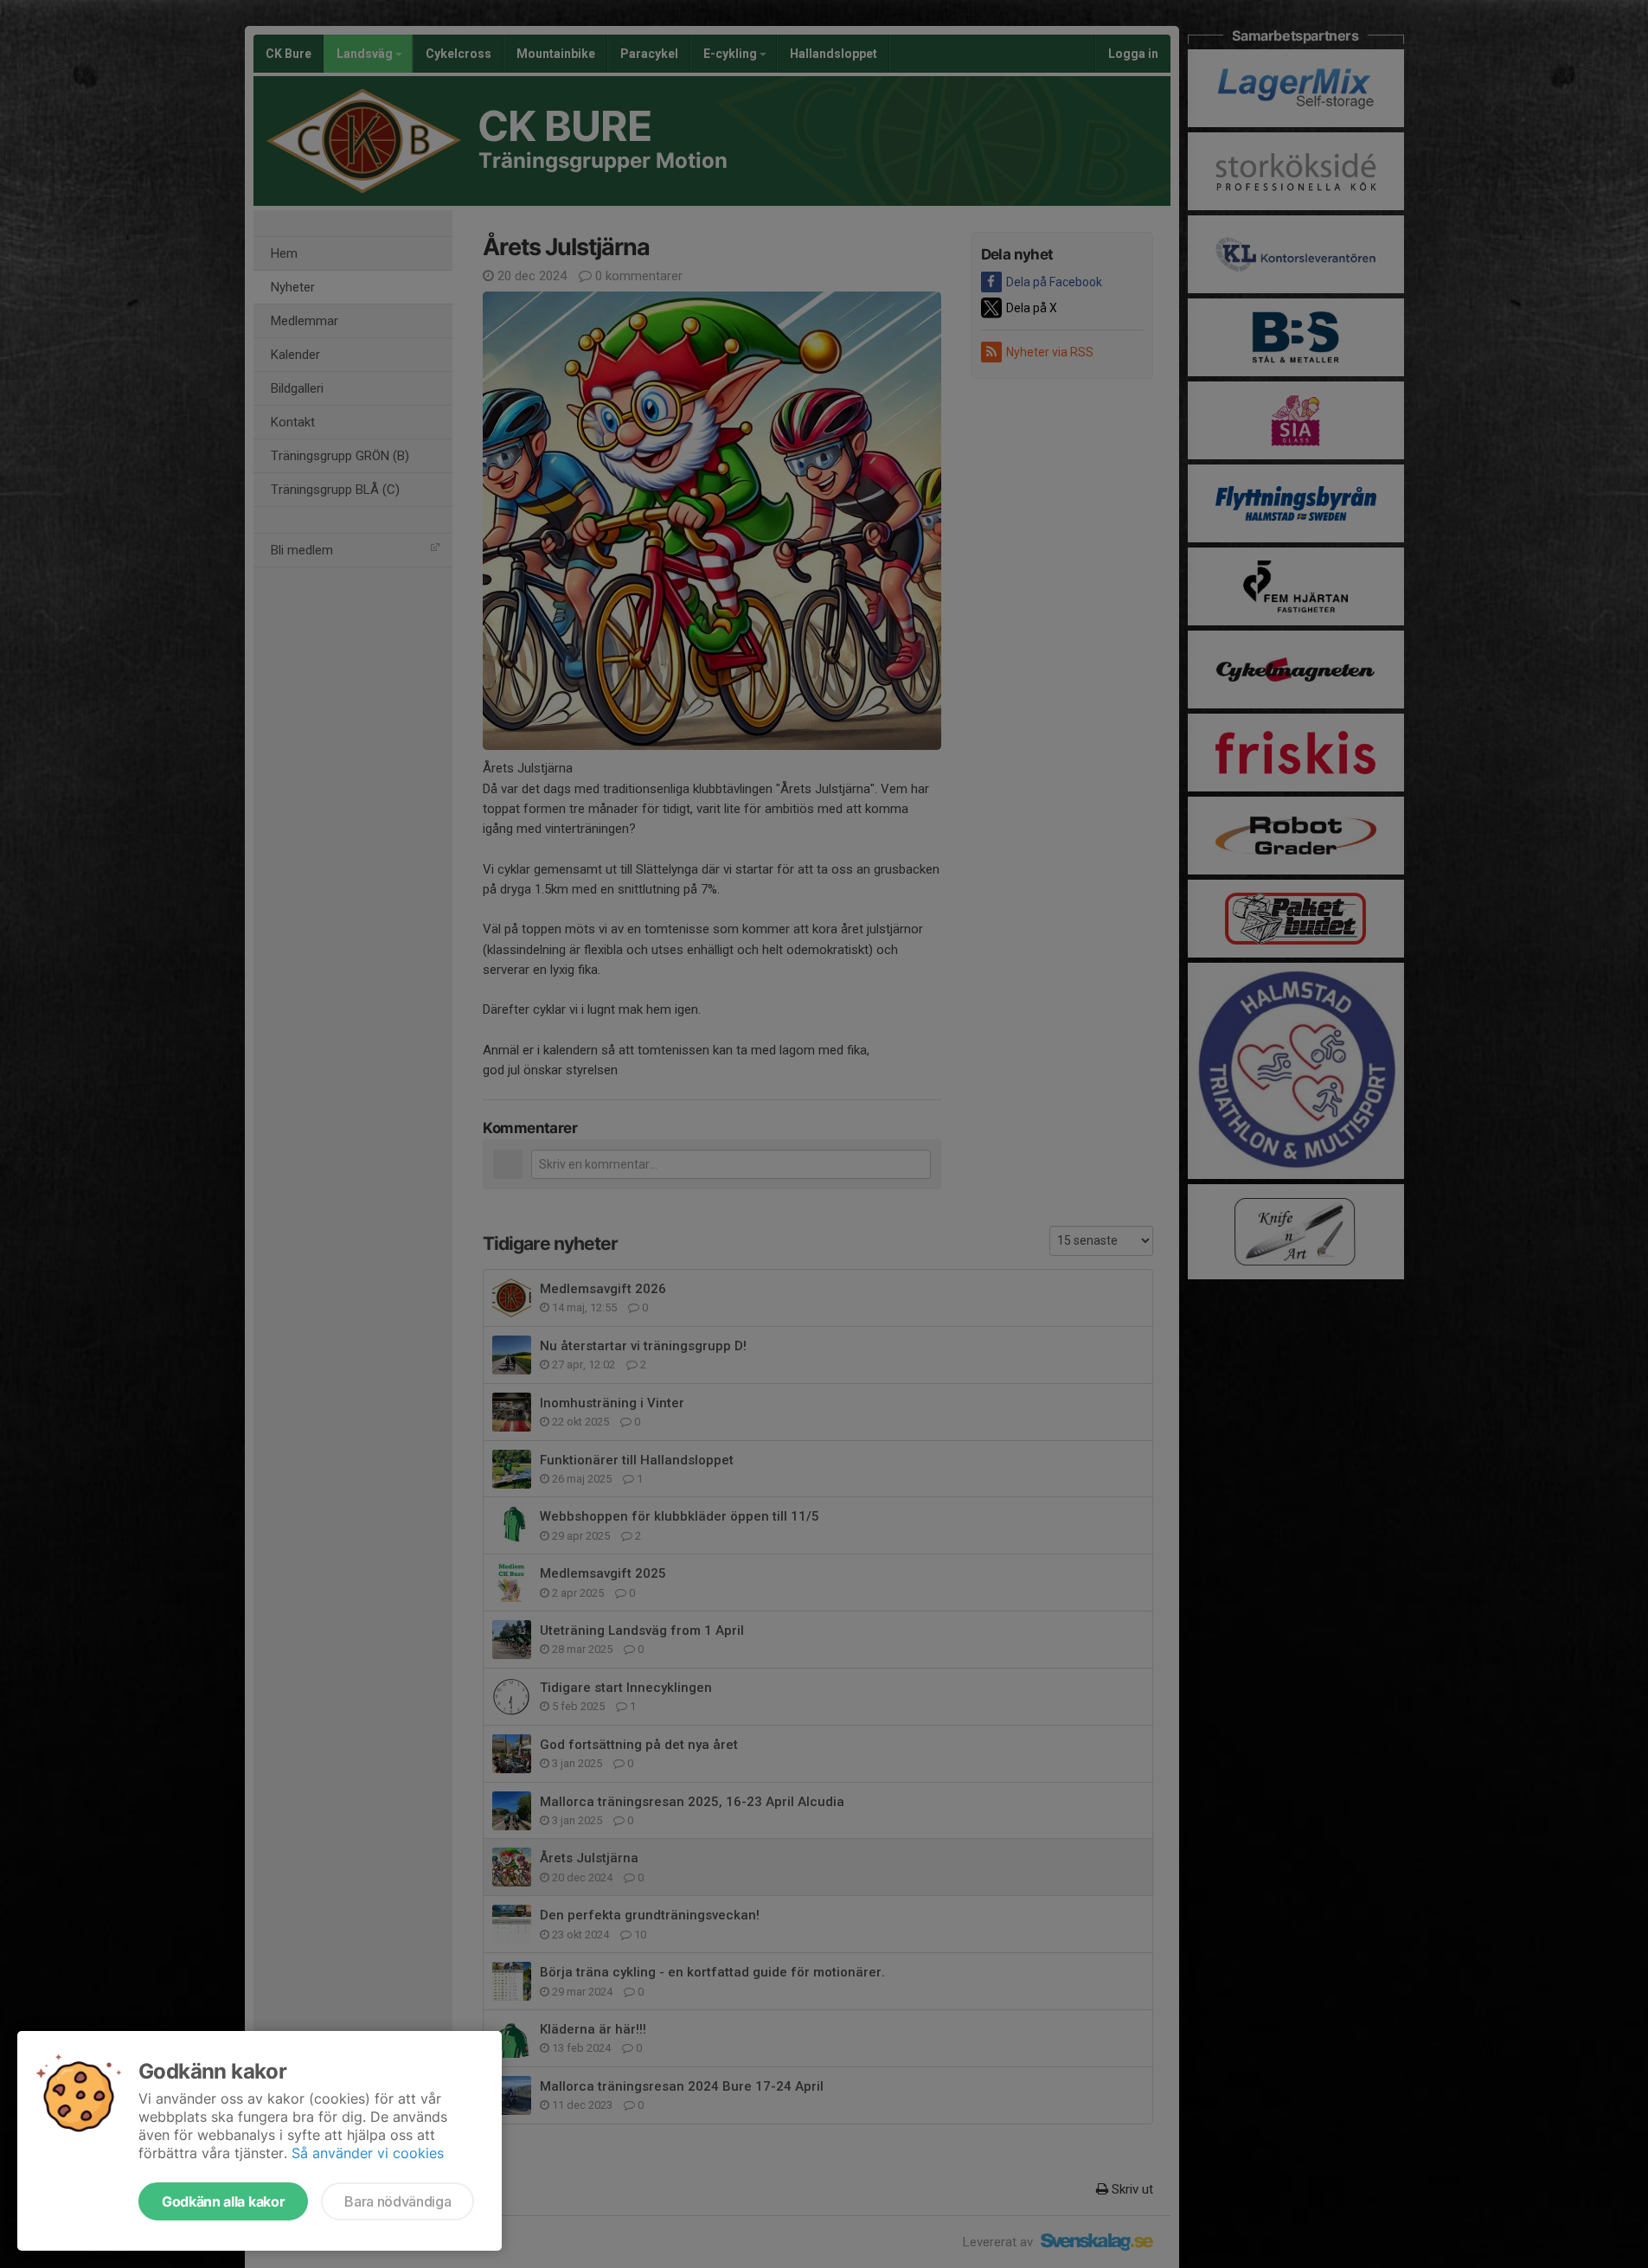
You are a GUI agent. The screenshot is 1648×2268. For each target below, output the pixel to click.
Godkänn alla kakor (223, 2201)
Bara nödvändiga (398, 2201)
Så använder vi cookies (368, 2153)
